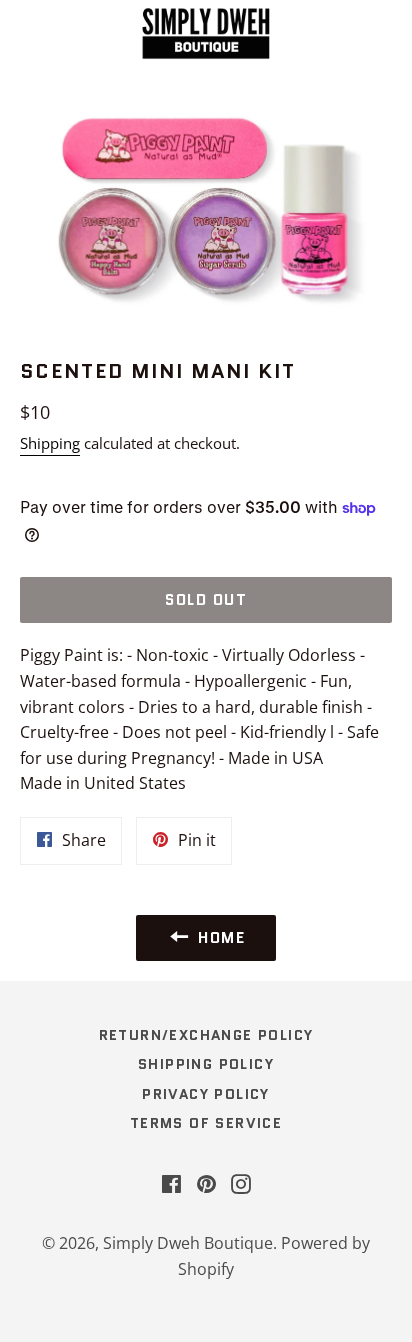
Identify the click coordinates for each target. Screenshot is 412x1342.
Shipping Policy (206, 1064)
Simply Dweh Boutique (188, 1243)
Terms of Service (206, 1123)
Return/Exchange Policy (206, 1035)
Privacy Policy (206, 1094)
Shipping (50, 443)
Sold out (206, 600)
